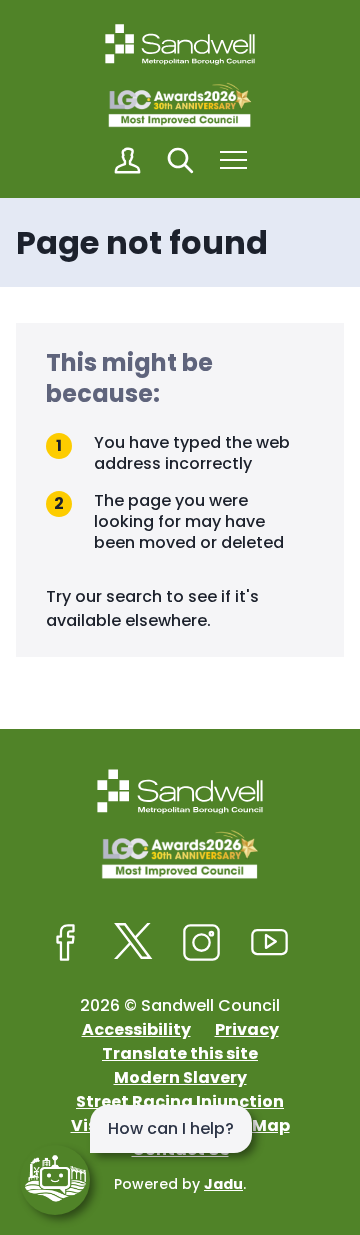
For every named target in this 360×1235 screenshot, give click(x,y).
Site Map (253, 1125)
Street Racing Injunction (180, 1101)
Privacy (247, 1029)
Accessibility (136, 1029)
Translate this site (180, 1053)
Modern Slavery (180, 1077)
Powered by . (180, 1184)
